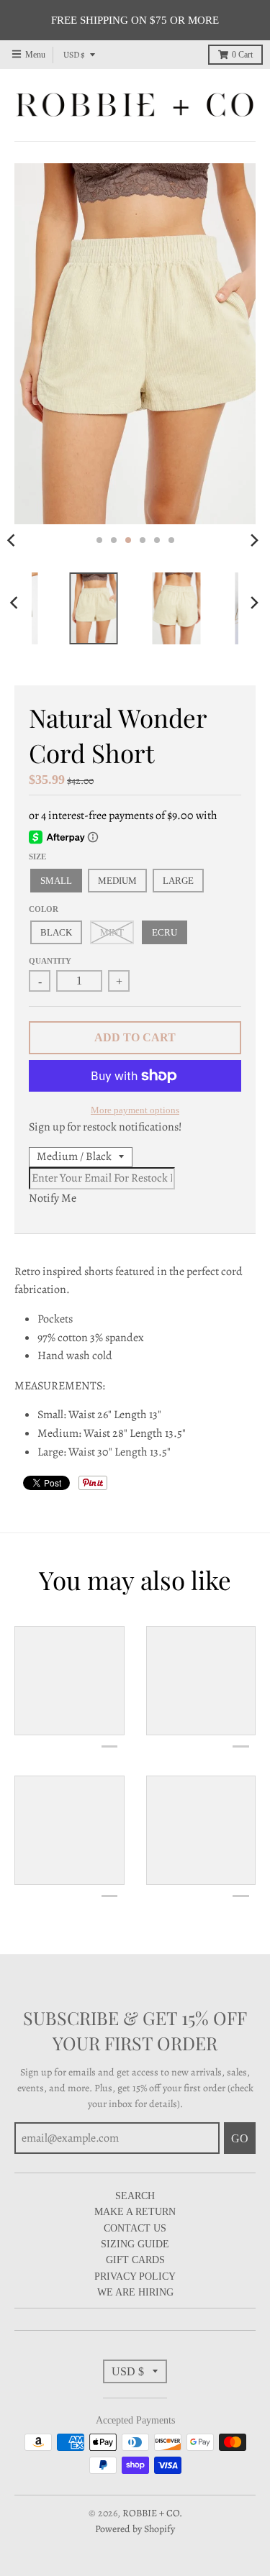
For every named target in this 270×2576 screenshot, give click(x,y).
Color (44, 909)
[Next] (254, 540)
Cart (242, 55)
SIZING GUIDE (135, 2244)
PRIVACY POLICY (135, 2276)
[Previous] (16, 603)
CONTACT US (135, 2228)
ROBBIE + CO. (152, 2513)
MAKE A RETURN (135, 2212)
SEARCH (135, 2196)
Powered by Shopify (135, 2529)
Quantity (50, 961)
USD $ (74, 55)
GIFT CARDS (135, 2260)
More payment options (135, 1110)
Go (240, 2138)
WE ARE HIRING (135, 2292)
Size (37, 857)
